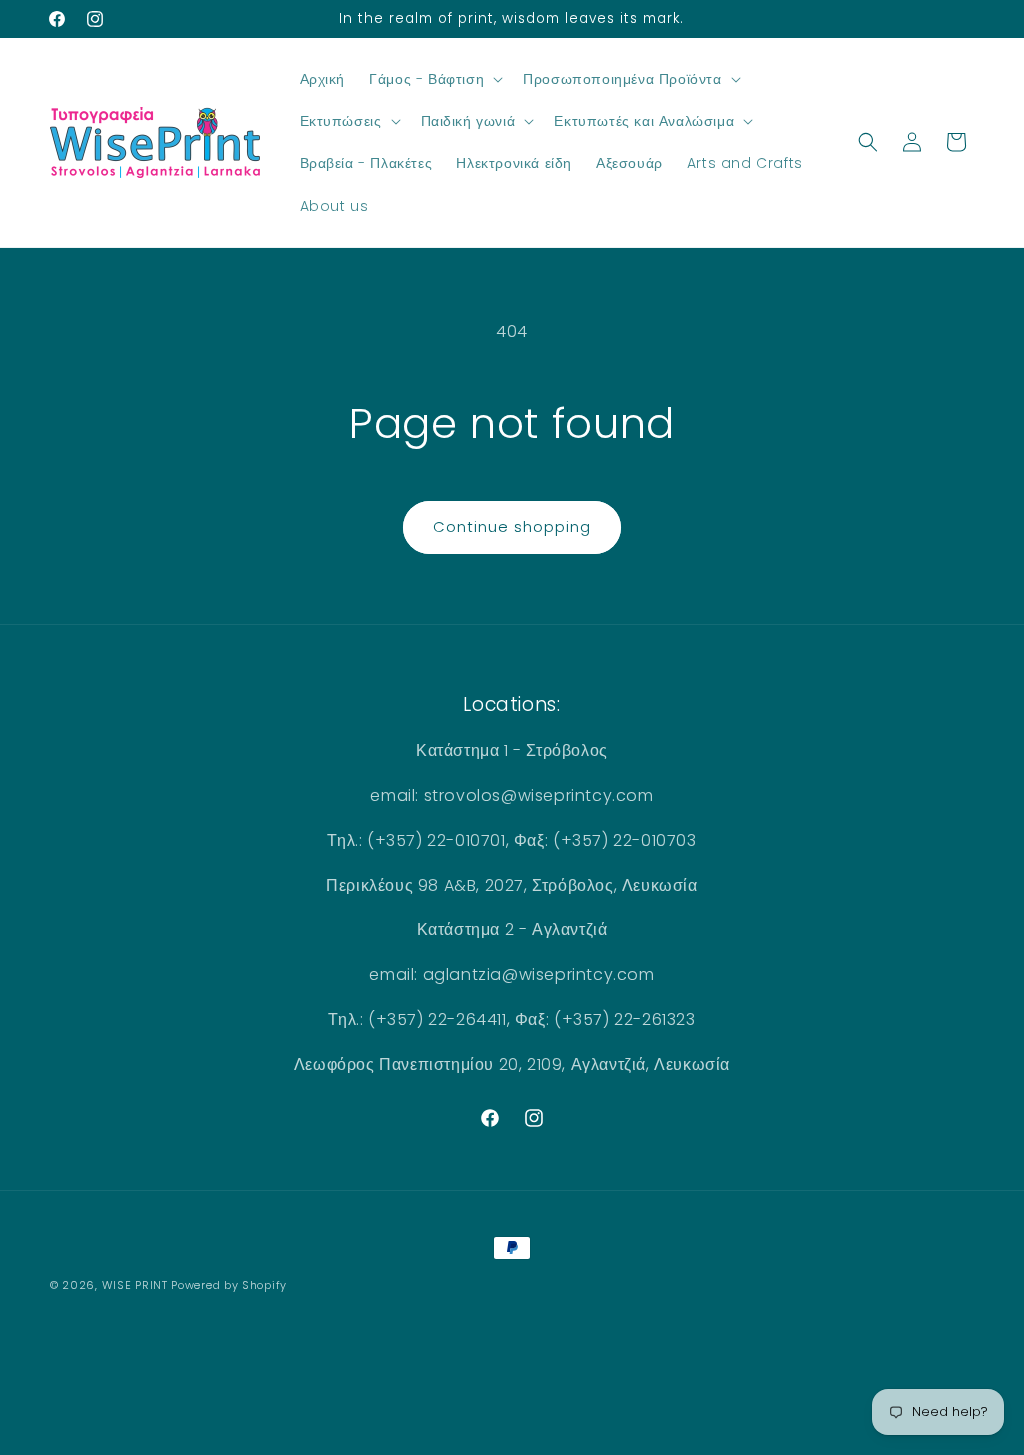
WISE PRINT (135, 1285)
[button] (434, 79)
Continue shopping (512, 526)
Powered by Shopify (229, 1285)
